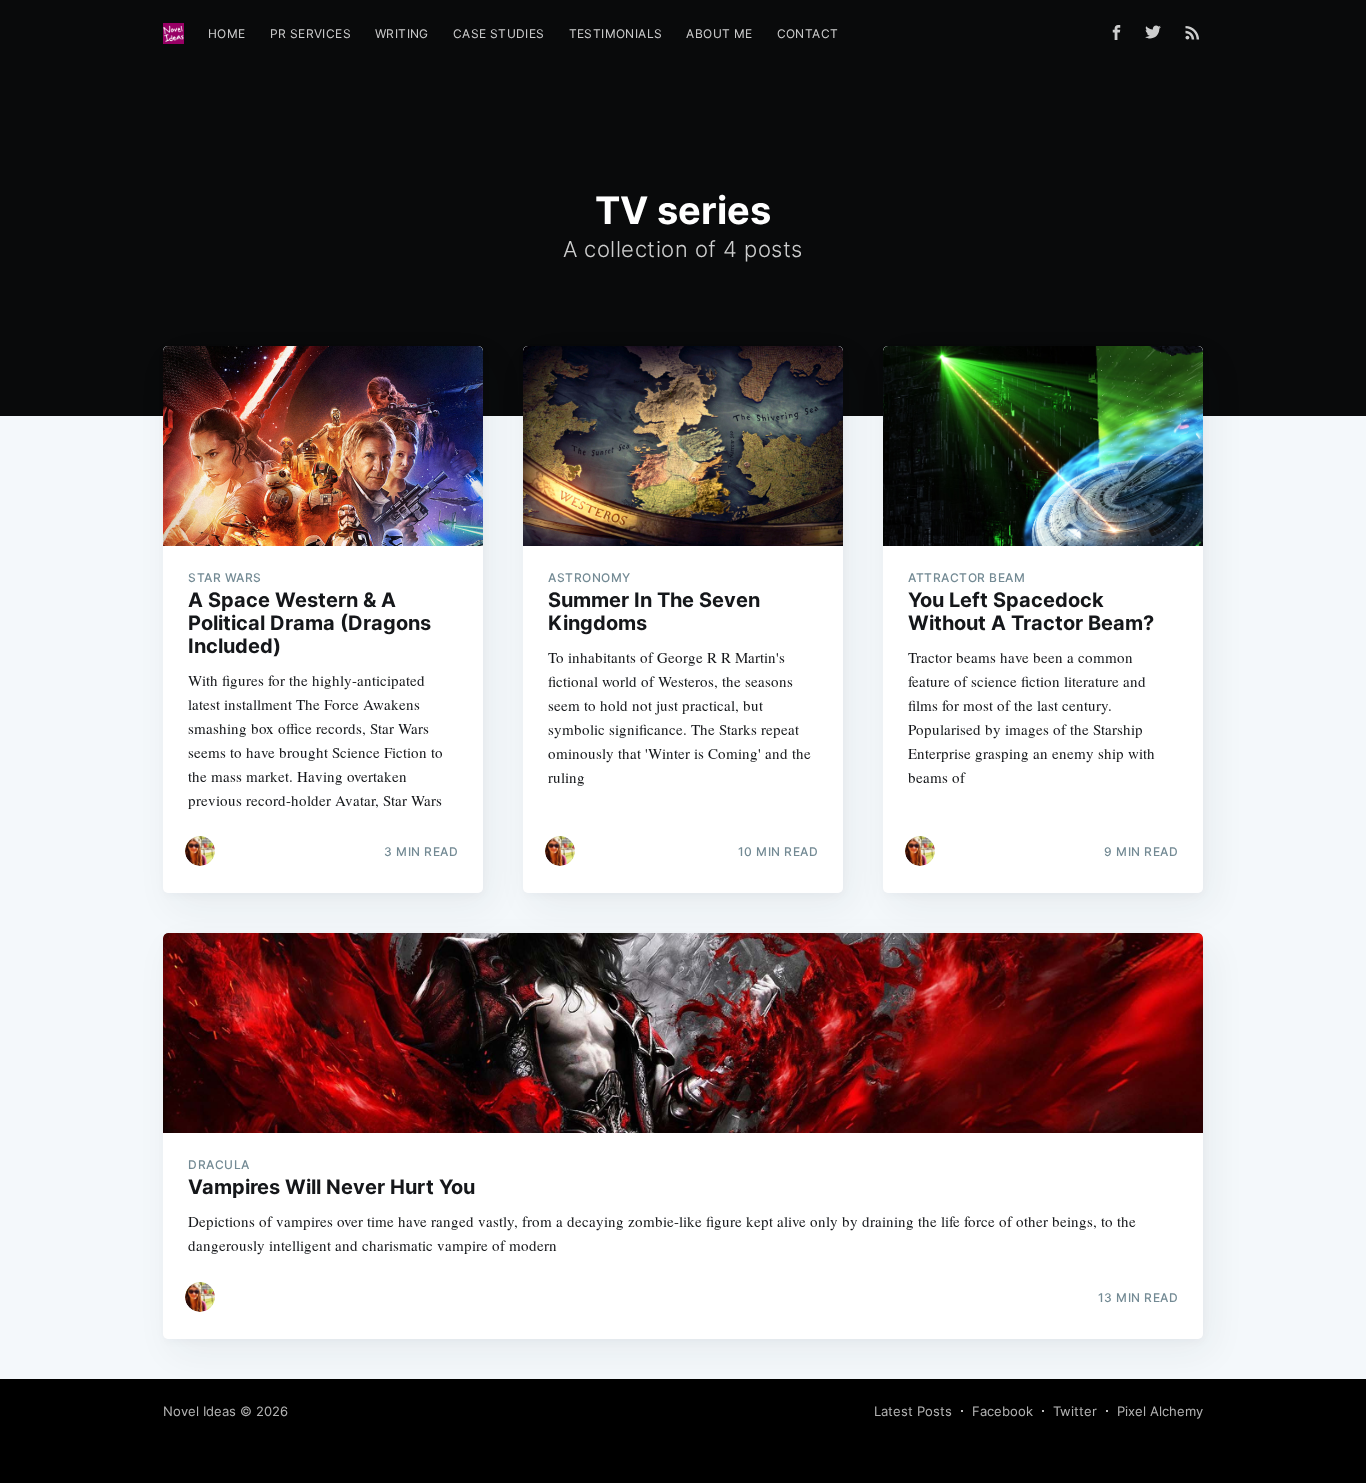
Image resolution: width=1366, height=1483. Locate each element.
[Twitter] (1158, 32)
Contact (808, 33)
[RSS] (1192, 32)
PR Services (310, 33)
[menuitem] (227, 33)
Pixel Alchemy (1160, 1411)
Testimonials (616, 33)
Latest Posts (913, 1411)
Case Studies (499, 33)
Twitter (1075, 1411)
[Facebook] (1116, 32)
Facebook (1002, 1411)
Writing (402, 33)
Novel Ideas (199, 1411)
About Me (719, 33)
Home (227, 33)
